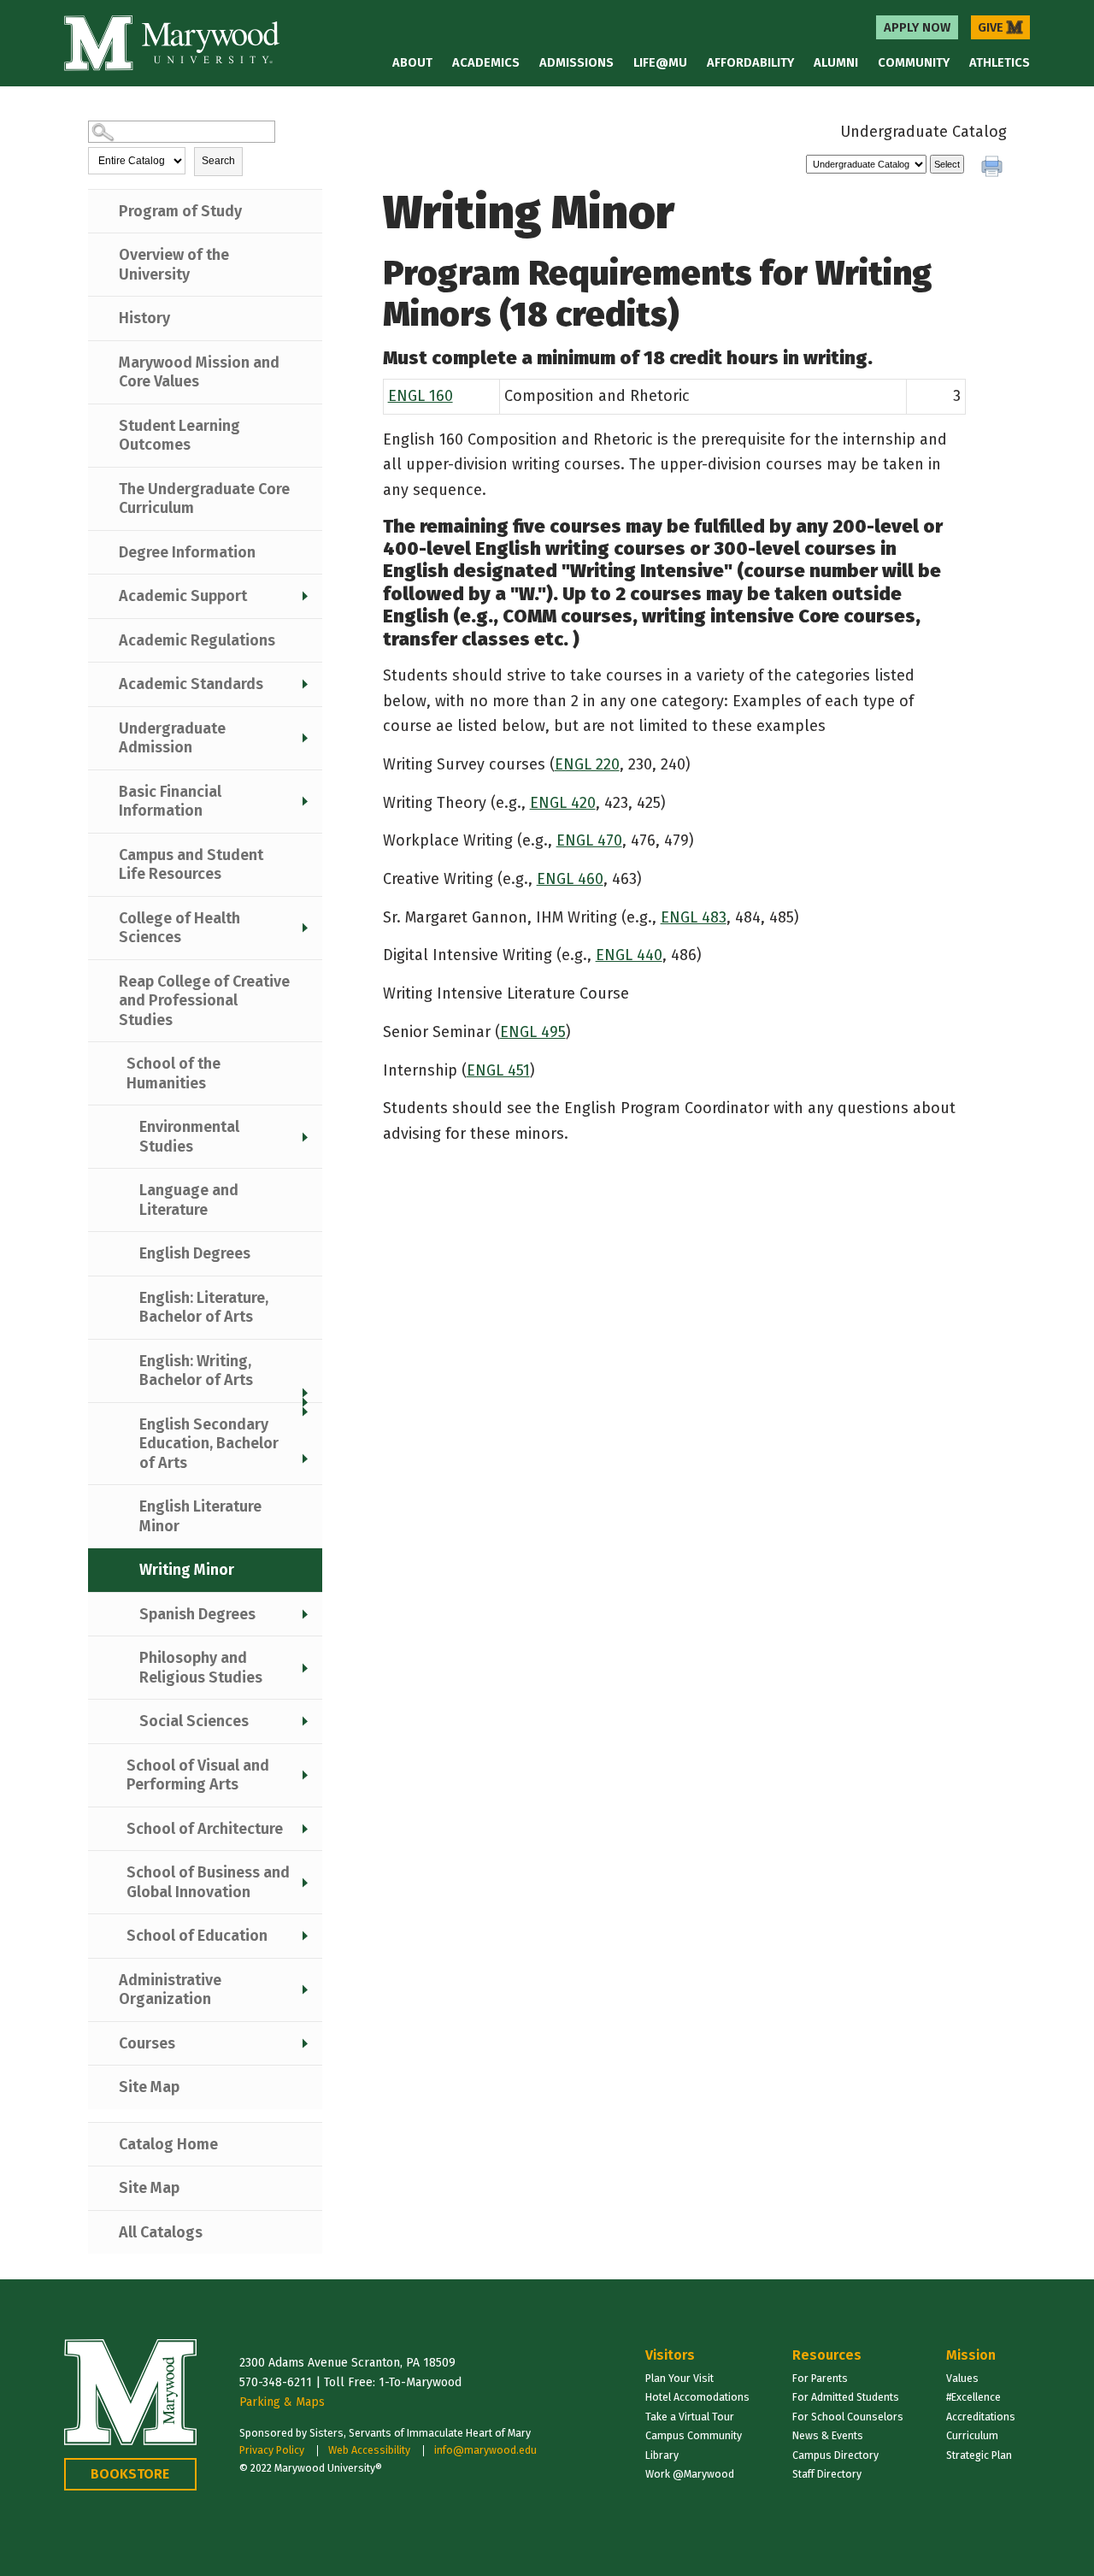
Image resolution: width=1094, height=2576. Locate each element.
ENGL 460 (570, 879)
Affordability (750, 62)
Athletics (1000, 62)
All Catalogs (161, 2232)
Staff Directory (827, 2474)
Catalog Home (168, 2144)
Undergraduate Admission (172, 738)
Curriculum (972, 2435)
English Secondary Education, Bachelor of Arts (209, 1444)
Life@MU (660, 62)
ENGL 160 (421, 396)
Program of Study (180, 211)
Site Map (149, 2087)
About (412, 62)
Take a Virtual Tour (690, 2417)
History (144, 318)
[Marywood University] (172, 43)
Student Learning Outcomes (179, 436)
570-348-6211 (276, 2382)
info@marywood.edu (485, 2450)
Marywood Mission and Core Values (199, 372)
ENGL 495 (533, 1032)
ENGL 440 (629, 955)
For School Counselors (848, 2417)
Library (662, 2455)
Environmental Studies (189, 1137)
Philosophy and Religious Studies (201, 1668)
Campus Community (694, 2435)
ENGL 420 (563, 803)
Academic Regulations (197, 640)
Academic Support (183, 596)
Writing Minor (187, 1570)
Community (914, 62)
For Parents (820, 2378)
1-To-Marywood (420, 2382)
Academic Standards (191, 684)
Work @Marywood (690, 2474)
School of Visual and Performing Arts (198, 1775)
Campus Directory (835, 2455)
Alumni (836, 62)
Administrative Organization (170, 1990)
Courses (147, 2043)
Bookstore (130, 2474)
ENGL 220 (587, 764)
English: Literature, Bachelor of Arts (204, 1308)
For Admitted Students (846, 2397)
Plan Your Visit (679, 2378)
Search (218, 161)
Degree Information (187, 552)
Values (962, 2378)
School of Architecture (205, 1829)
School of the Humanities (174, 1073)
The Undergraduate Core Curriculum (204, 499)
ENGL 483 (694, 917)
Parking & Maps (282, 2402)
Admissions (576, 62)
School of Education (197, 1936)
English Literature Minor (200, 1516)
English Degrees (195, 1253)
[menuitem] (917, 27)
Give (1000, 27)
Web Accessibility (369, 2450)
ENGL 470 (589, 840)
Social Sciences (194, 1721)
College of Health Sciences (179, 928)
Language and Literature (189, 1200)
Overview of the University (174, 265)
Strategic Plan (979, 2455)
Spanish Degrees (197, 1614)
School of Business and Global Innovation (208, 1882)
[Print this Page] (994, 168)
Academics (486, 62)
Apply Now (917, 27)
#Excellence (973, 2397)
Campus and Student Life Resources (191, 865)
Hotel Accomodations (697, 2397)
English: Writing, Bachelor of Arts (196, 1371)
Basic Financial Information (170, 802)
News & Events (828, 2435)
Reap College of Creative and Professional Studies (204, 1001)
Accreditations (981, 2417)
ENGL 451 (498, 1070)
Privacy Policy (272, 2450)
